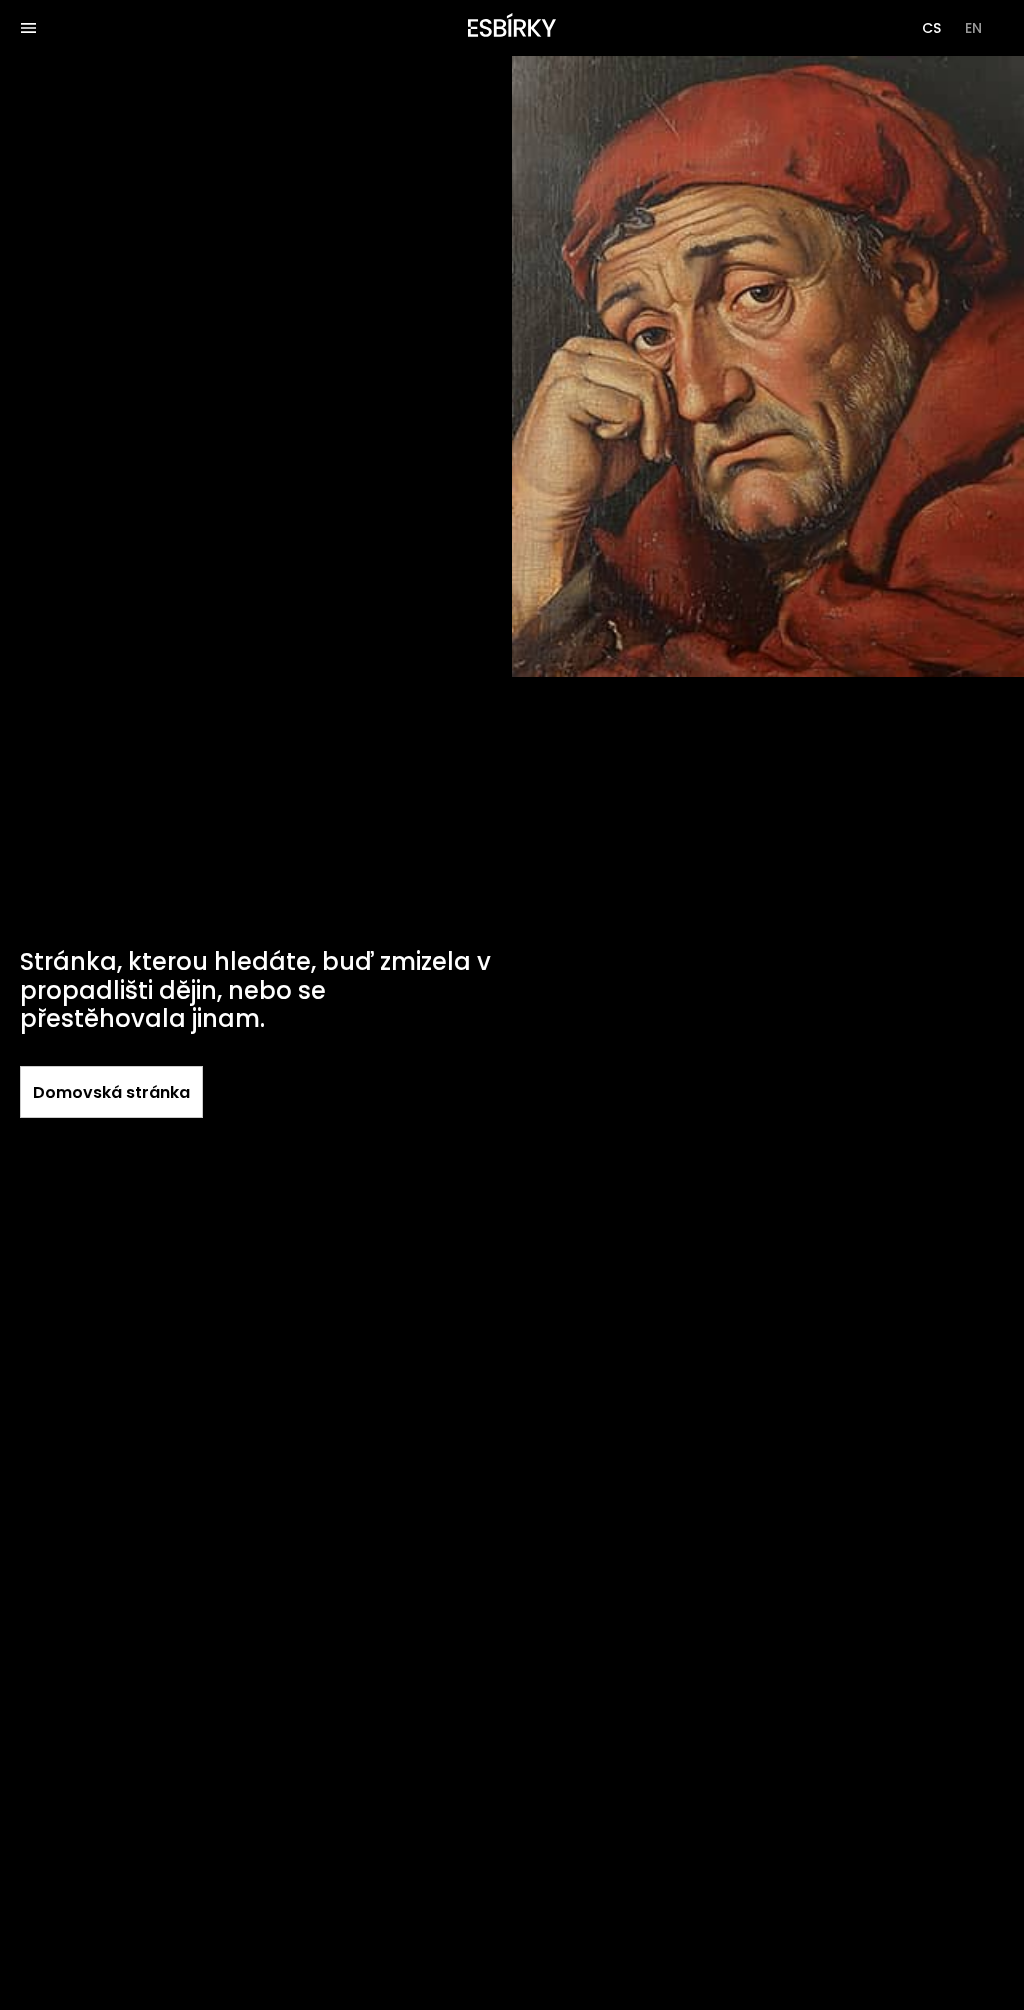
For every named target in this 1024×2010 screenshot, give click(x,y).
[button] (931, 28)
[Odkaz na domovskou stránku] (512, 28)
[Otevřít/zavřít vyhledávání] (72, 28)
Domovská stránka (111, 1092)
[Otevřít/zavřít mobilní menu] (28, 28)
